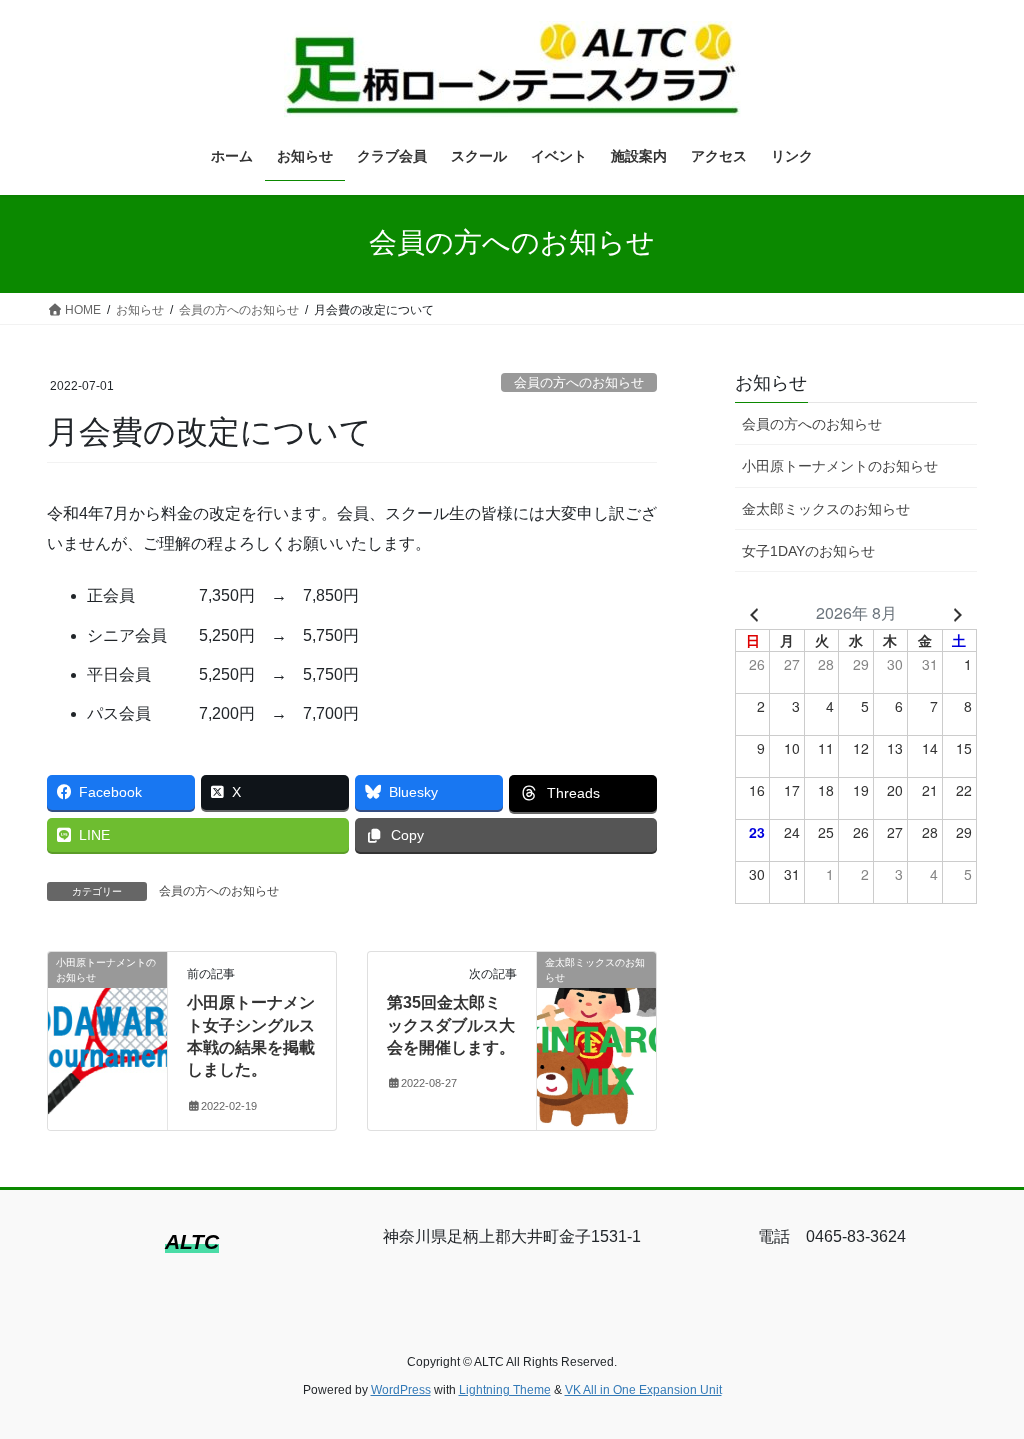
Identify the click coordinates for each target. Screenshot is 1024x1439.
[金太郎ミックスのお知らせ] (596, 1025)
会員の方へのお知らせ (579, 382)
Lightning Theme (505, 1390)
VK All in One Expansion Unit (643, 1390)
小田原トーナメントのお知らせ (840, 466)
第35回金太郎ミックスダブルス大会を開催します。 (451, 1025)
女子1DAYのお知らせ (808, 551)
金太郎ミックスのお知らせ (826, 509)
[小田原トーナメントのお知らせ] (107, 1025)
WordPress (401, 1390)
